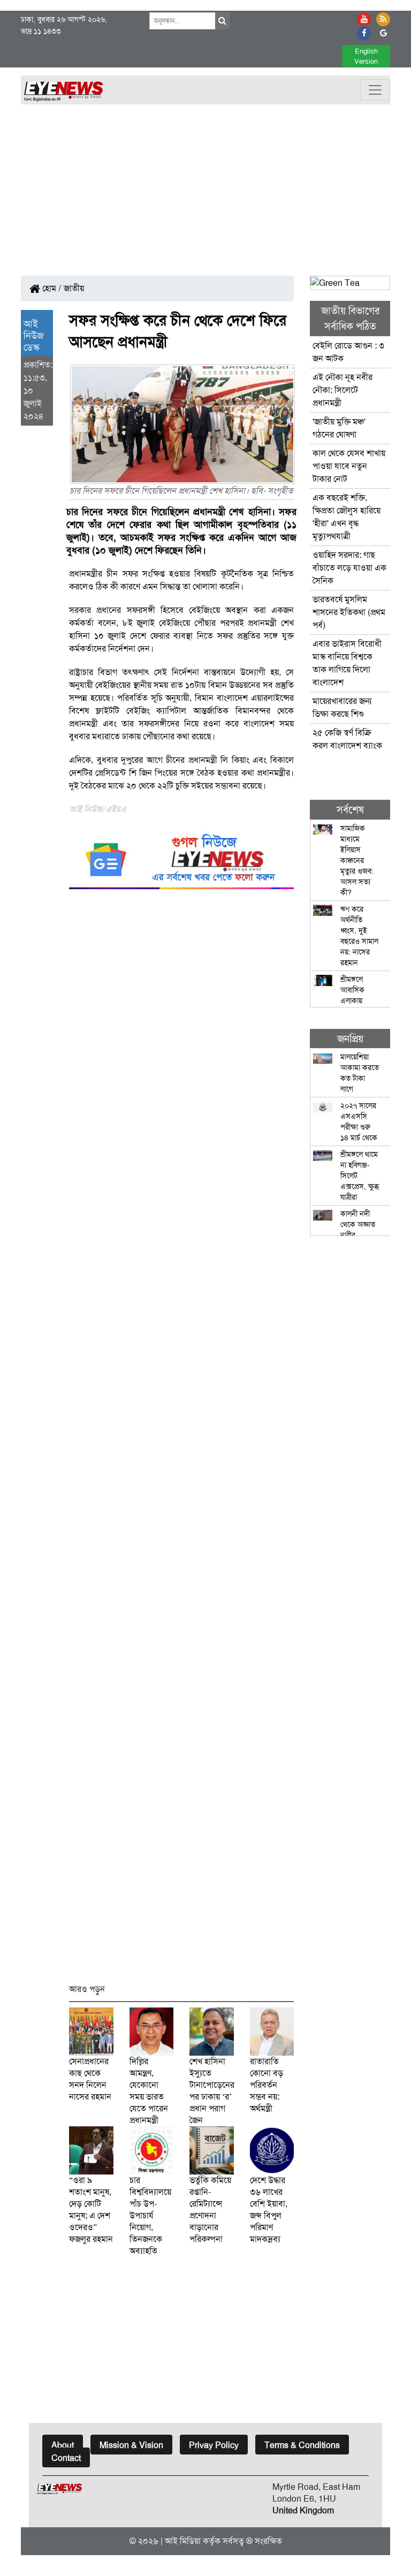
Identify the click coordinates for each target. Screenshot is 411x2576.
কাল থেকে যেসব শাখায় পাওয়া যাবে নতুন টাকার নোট (349, 466)
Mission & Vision (131, 2445)
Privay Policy (214, 2445)
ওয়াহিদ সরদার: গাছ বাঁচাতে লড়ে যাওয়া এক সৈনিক (349, 568)
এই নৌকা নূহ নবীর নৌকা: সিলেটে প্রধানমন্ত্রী (342, 390)
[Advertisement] (205, 185)
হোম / (51, 288)
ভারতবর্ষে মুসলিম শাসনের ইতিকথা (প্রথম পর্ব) (349, 612)
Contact (66, 2458)
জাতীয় (74, 288)
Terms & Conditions (302, 2445)
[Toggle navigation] (375, 90)
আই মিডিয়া (183, 2541)
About (63, 2445)
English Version (366, 56)
